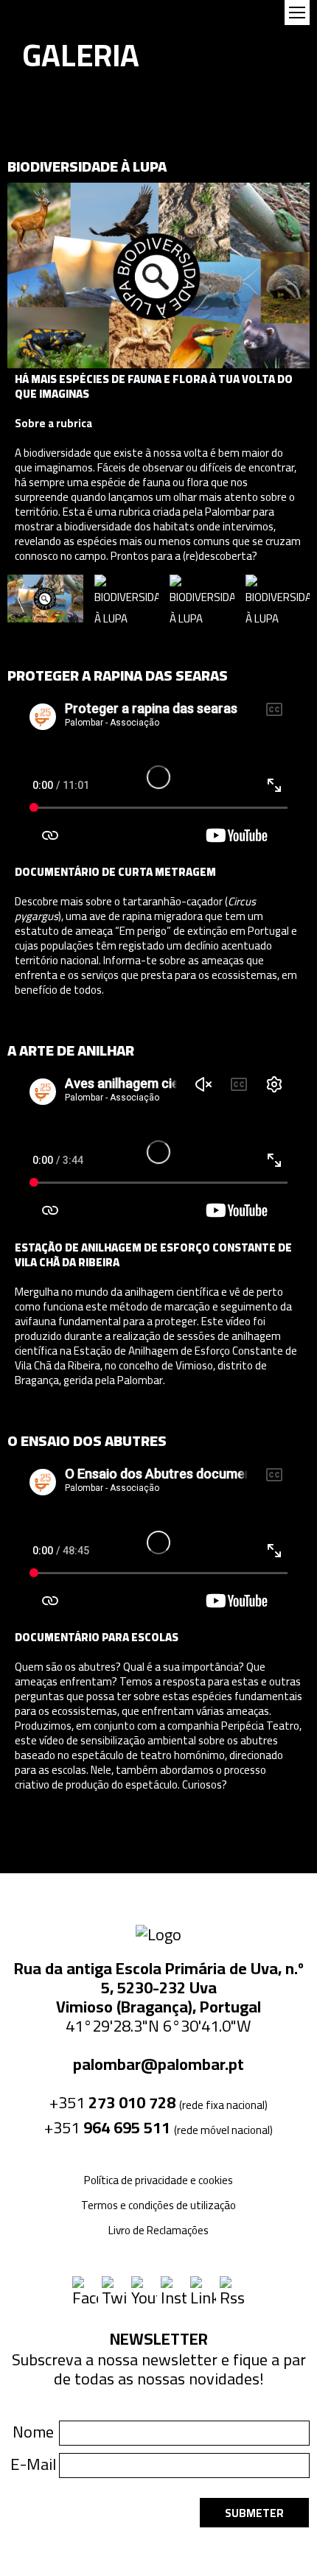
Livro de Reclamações (158, 2230)
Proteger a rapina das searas (118, 675)
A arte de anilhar (71, 1050)
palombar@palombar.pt (158, 2064)
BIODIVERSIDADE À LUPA (87, 166)
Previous (21, 598)
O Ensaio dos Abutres (87, 1440)
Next (296, 598)
